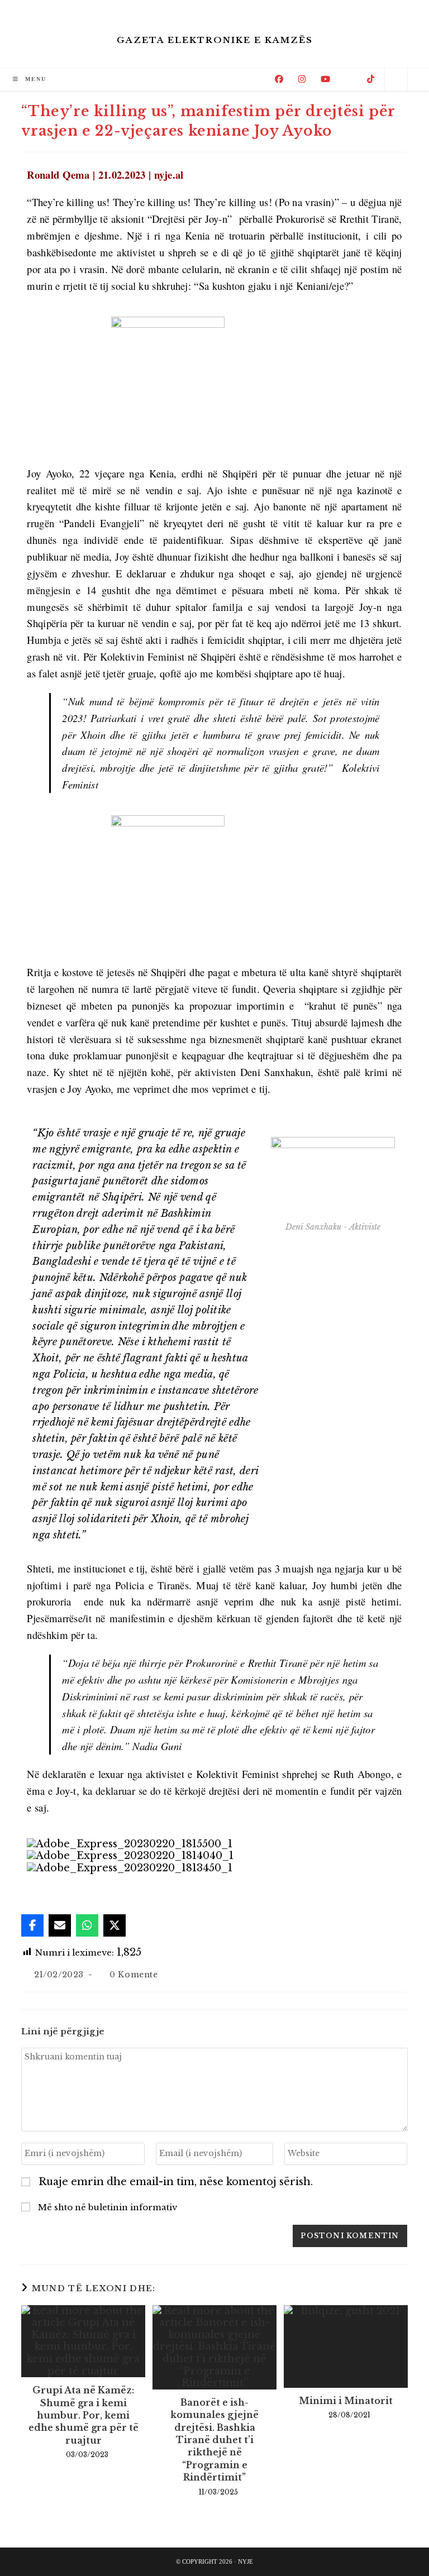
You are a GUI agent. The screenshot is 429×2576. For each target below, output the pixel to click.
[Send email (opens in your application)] (349, 79)
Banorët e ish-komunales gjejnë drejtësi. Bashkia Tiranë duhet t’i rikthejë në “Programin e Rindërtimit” (214, 2440)
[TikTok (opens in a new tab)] (371, 79)
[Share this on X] (115, 1925)
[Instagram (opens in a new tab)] (302, 79)
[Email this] (60, 1925)
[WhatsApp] (87, 1925)
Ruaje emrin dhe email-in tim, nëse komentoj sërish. (176, 2182)
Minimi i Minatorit (346, 2401)
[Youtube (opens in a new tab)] (325, 79)
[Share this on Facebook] (32, 1925)
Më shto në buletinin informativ (106, 2207)
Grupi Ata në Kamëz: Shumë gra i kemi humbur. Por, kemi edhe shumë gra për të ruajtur (84, 2415)
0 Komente (134, 1975)
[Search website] (396, 80)
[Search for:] (57, 79)
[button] (214, 1881)
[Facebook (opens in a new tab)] (279, 79)
